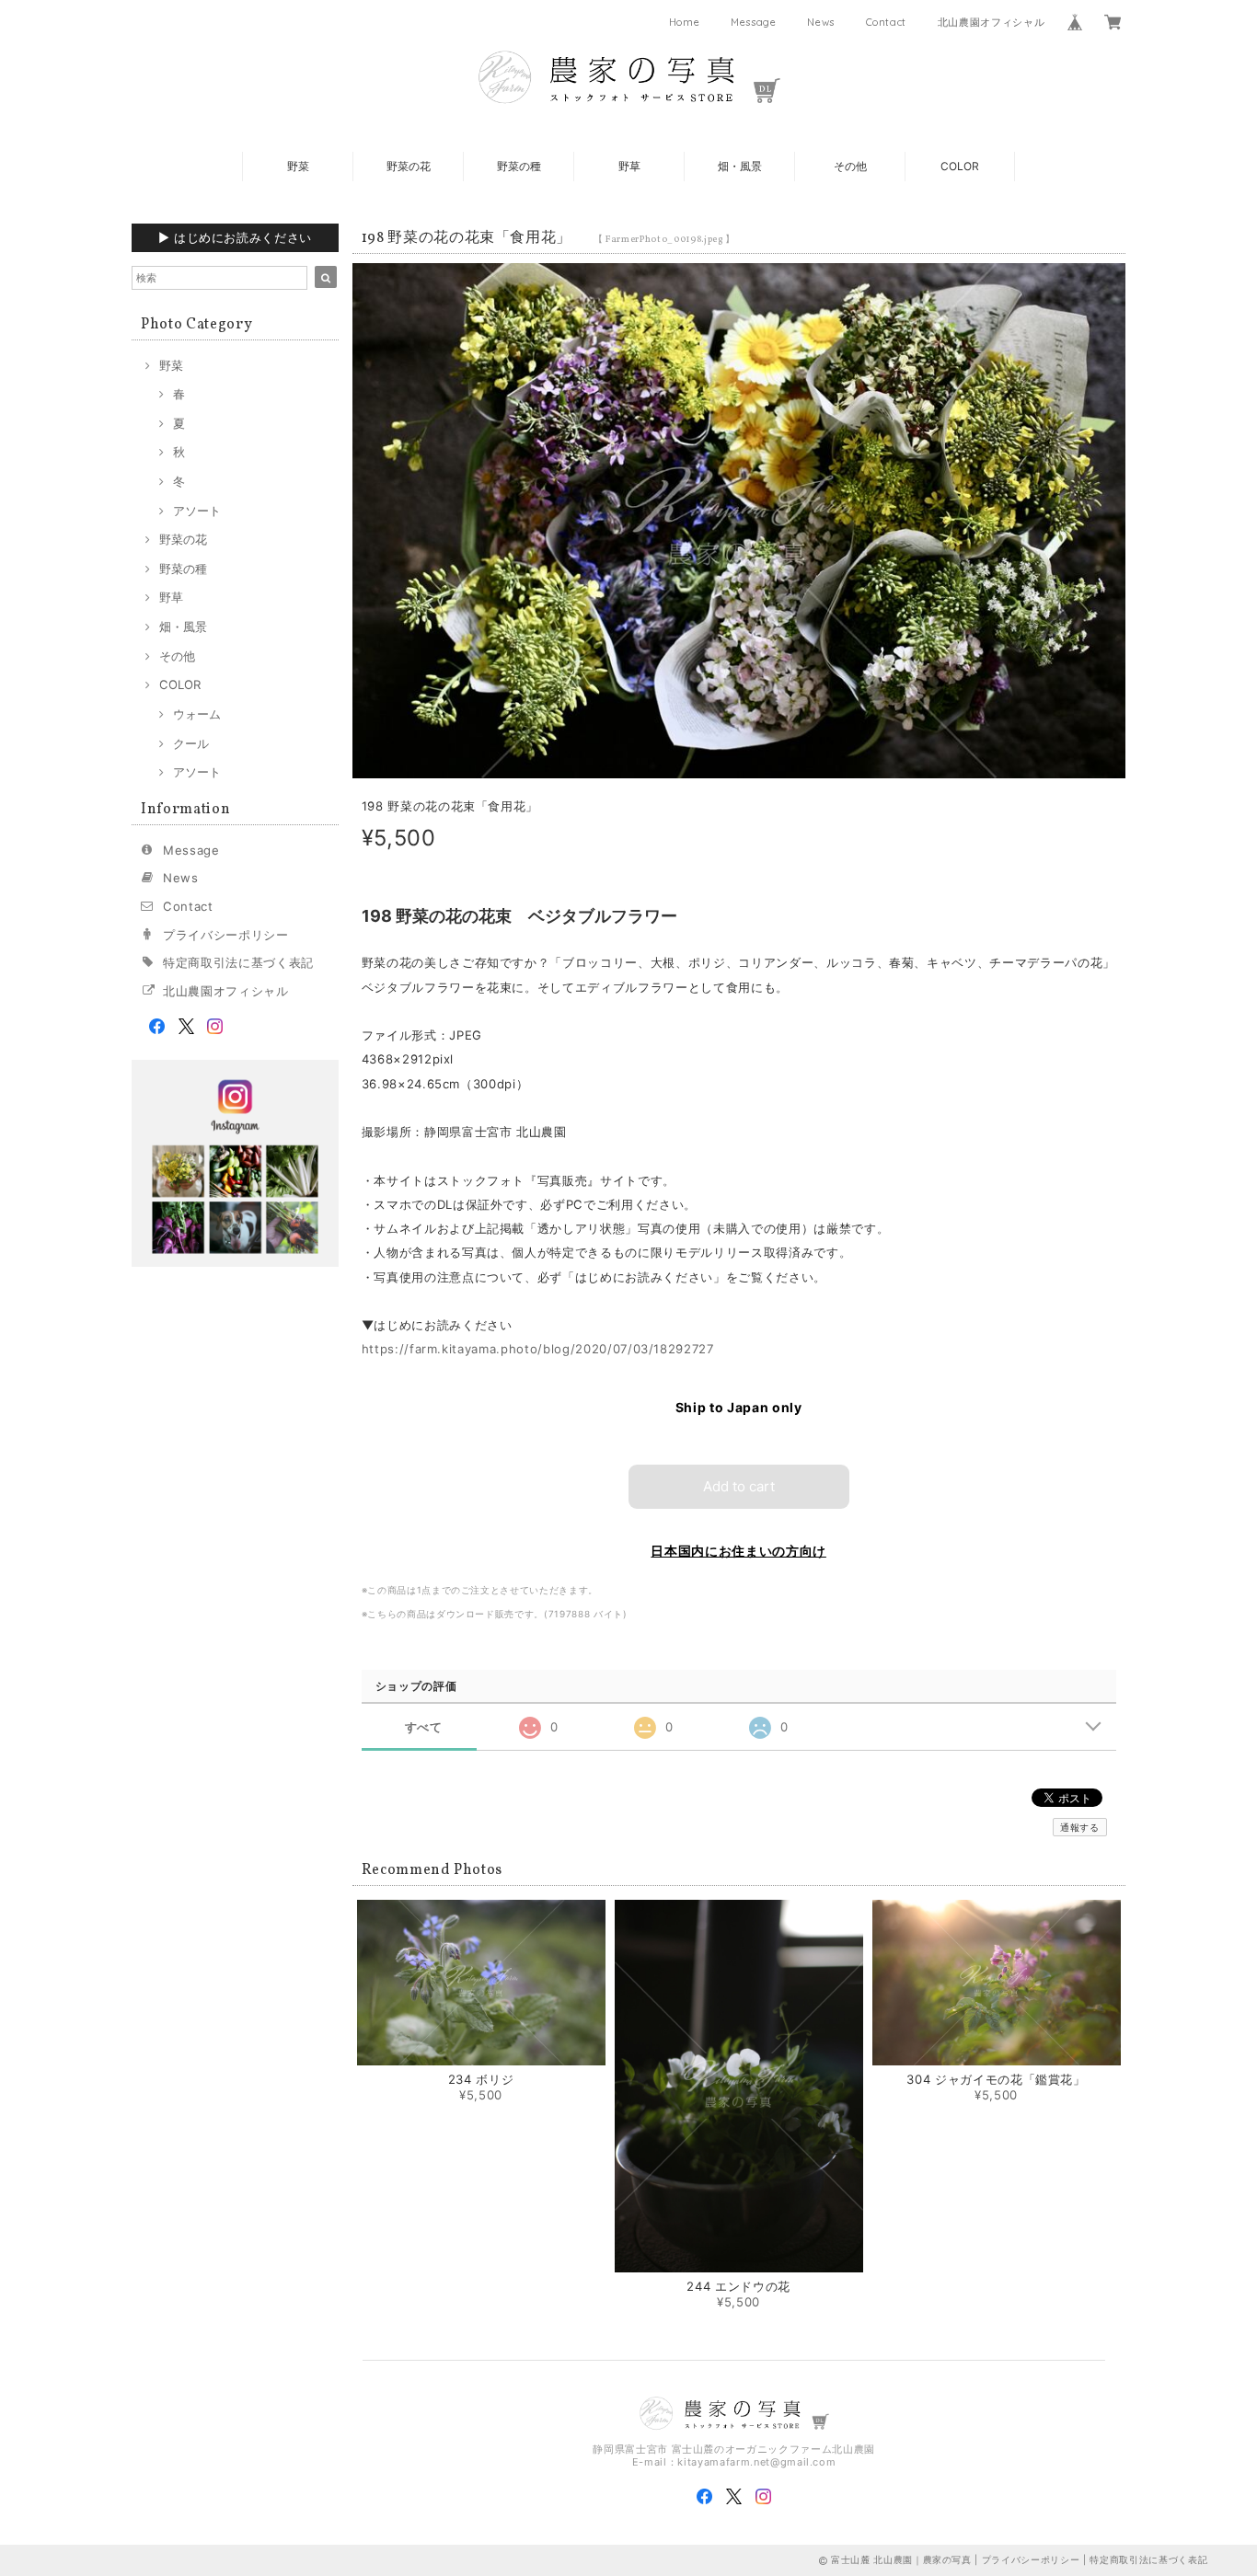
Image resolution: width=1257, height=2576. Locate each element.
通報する (1080, 1827)
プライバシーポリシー (226, 935)
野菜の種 (519, 166)
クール (191, 743)
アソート (197, 511)
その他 (850, 166)
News (821, 22)
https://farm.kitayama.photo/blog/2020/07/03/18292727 (538, 1349)
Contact (887, 22)
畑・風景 (740, 166)
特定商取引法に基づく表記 (238, 962)
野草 (629, 166)
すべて (424, 1727)
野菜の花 (409, 166)
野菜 (298, 166)
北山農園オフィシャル (992, 22)
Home (685, 22)
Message (754, 22)
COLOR (960, 166)
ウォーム (197, 714)
